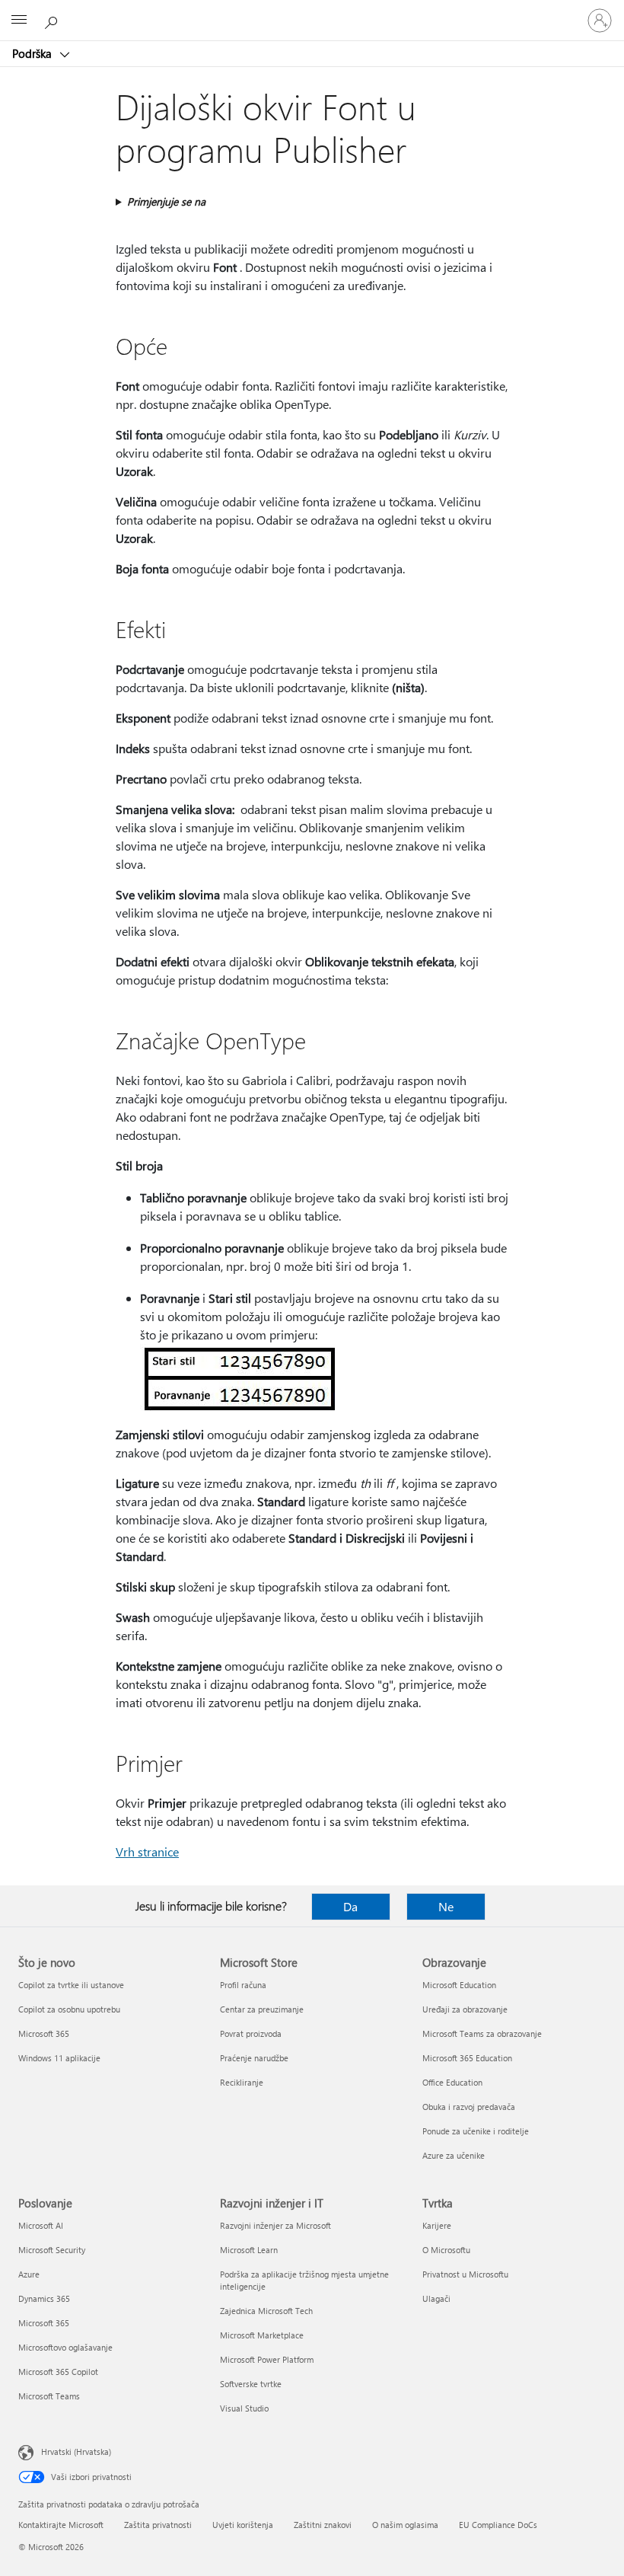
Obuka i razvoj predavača (469, 2107)
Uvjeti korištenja (243, 2525)
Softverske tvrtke (251, 2384)
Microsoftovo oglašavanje (65, 2347)
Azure (29, 2274)
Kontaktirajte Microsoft (61, 2525)
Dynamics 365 (44, 2298)
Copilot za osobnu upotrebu (69, 2009)
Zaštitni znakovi (323, 2525)
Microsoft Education (459, 1985)
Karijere (437, 2225)
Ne (446, 1906)
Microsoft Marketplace (262, 2335)
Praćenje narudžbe (254, 2058)
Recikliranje (242, 2082)
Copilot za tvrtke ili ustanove (71, 1985)
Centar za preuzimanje (262, 2009)
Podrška (33, 53)
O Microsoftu (446, 2250)
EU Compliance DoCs (498, 2525)
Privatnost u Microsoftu (465, 2274)
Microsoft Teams (49, 2396)
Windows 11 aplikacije (59, 2058)
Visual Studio (244, 2408)
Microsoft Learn (249, 2250)
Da (350, 1906)
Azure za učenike (454, 2155)
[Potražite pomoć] (53, 20)
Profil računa (243, 1985)
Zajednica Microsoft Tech (266, 2311)
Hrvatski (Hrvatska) (76, 2452)
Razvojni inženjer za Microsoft (275, 2225)
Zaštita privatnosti (158, 2525)
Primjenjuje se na (166, 201)
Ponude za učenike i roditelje (476, 2131)
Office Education (452, 2082)
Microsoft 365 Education (467, 2058)
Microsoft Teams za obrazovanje (482, 2033)
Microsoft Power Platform (267, 2359)
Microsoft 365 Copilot (58, 2372)
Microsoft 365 (44, 2033)
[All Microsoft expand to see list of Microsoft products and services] (19, 21)
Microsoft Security (52, 2250)
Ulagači (436, 2298)
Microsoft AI (41, 2225)
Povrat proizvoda (251, 2033)
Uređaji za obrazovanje (465, 2009)
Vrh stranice (147, 1851)
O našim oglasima (405, 2525)
